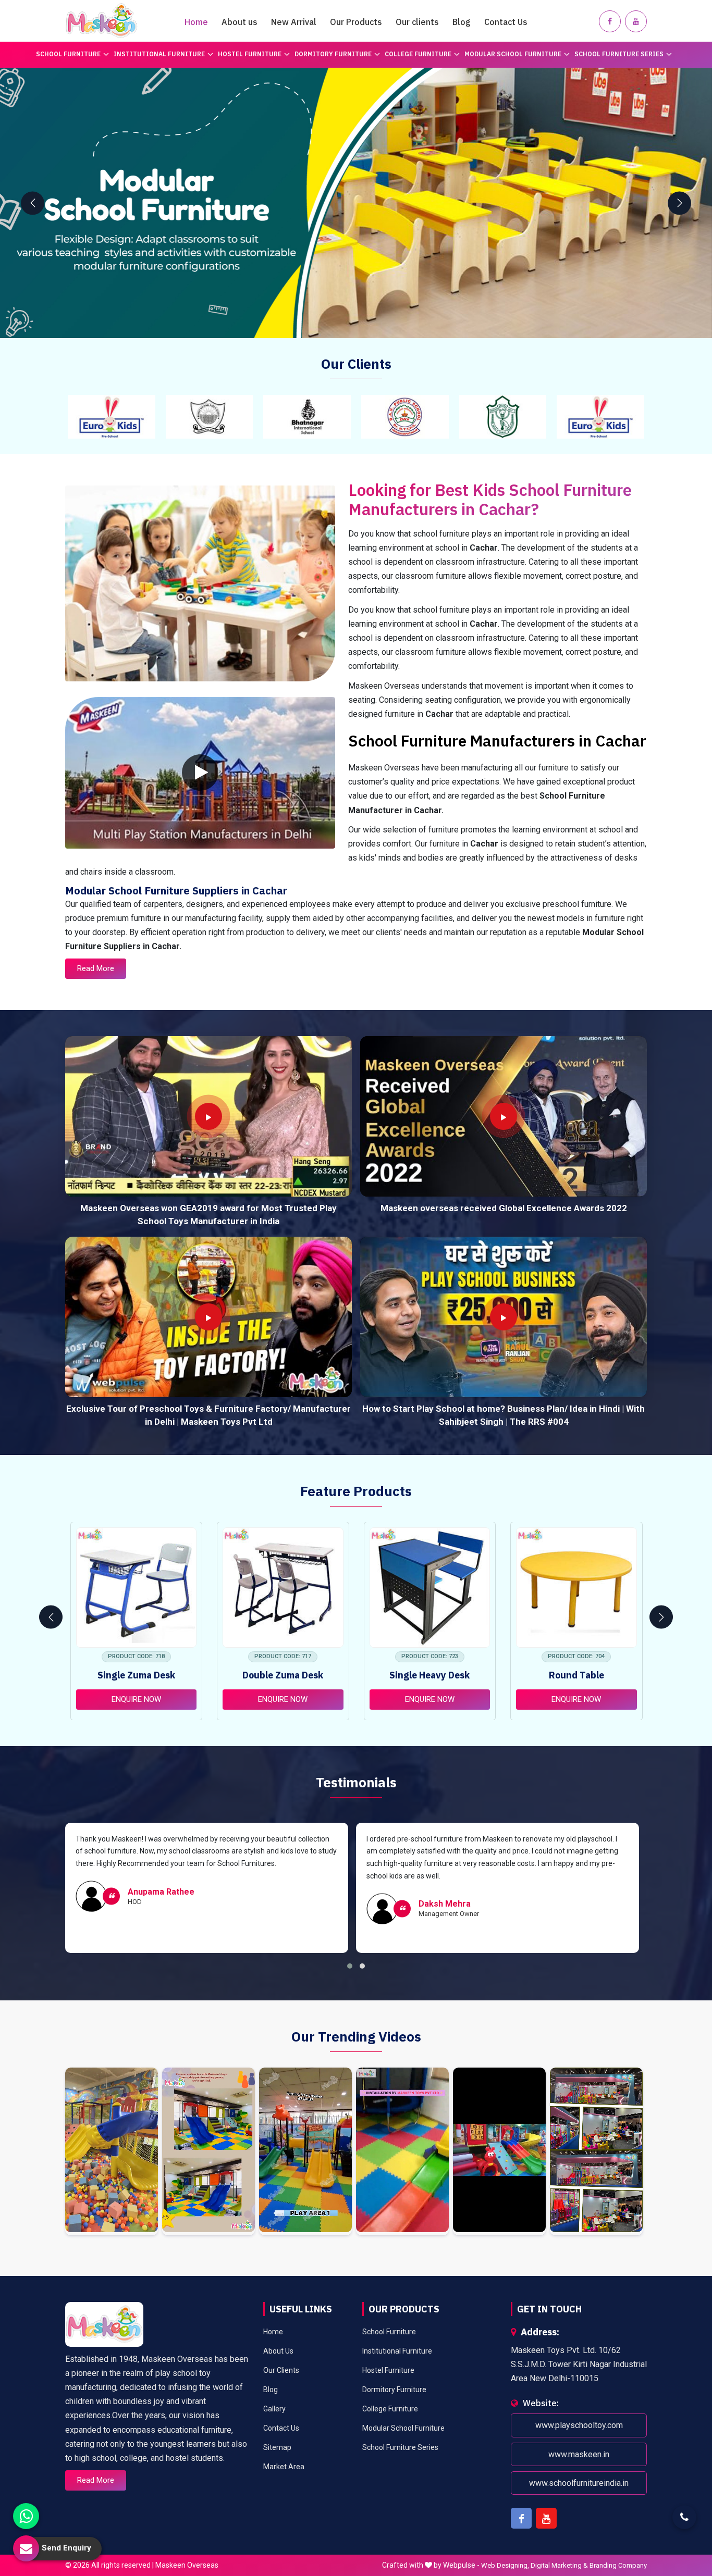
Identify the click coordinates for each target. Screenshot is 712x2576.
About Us (278, 2351)
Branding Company (618, 2565)
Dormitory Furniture (333, 54)
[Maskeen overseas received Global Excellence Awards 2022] (504, 1116)
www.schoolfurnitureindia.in (579, 2483)
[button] (350, 1966)
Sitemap (277, 2447)
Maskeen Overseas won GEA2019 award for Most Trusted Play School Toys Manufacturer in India (208, 1215)
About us (240, 22)
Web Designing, (505, 2565)
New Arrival (294, 22)
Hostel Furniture (250, 54)
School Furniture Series (619, 54)
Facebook (521, 2518)
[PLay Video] (200, 773)
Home (196, 22)
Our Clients (281, 2370)
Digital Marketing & (559, 2565)
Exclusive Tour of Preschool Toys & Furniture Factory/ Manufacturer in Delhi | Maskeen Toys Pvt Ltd (208, 1415)
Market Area (284, 2467)
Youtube (546, 2518)
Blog (462, 22)
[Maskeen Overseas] (102, 21)
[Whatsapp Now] (26, 2516)
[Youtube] (636, 21)
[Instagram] (112, 2151)
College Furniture (418, 54)
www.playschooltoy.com (579, 2425)
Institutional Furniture (159, 54)
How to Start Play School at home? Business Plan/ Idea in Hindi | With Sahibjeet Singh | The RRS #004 (504, 1415)
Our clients (417, 22)
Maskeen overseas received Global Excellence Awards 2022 (504, 1208)
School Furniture (68, 54)
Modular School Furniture (513, 54)
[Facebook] (610, 21)
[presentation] (33, 203)
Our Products (356, 22)
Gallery (274, 2409)
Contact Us (506, 22)
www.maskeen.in (579, 2454)
